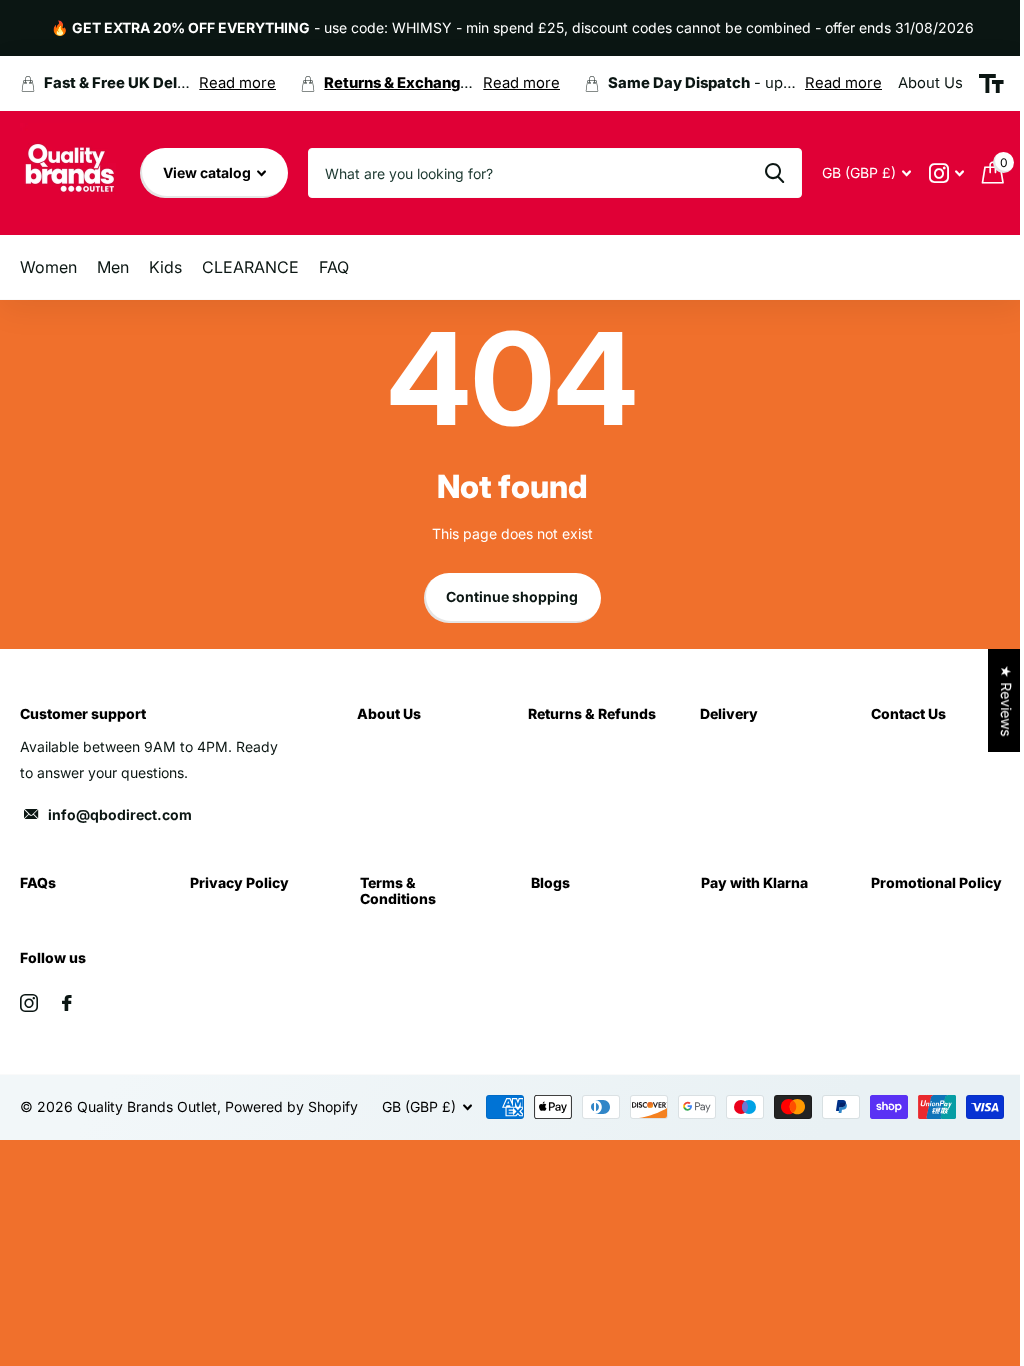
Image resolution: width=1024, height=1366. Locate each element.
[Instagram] (29, 1003)
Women (48, 267)
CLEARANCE (250, 267)
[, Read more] (946, 173)
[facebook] (67, 1003)
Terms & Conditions (398, 890)
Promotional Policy (936, 882)
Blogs (550, 882)
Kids (165, 267)
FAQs (38, 882)
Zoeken (774, 173)
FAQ (334, 267)
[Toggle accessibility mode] (991, 84)
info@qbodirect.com (120, 814)
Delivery (729, 713)
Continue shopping (512, 596)
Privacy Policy (239, 882)
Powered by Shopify (291, 1106)
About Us (389, 713)
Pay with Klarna (754, 882)
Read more (237, 83)
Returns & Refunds (592, 713)
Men (113, 267)
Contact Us (908, 713)
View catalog (208, 172)
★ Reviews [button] (1006, 700)
